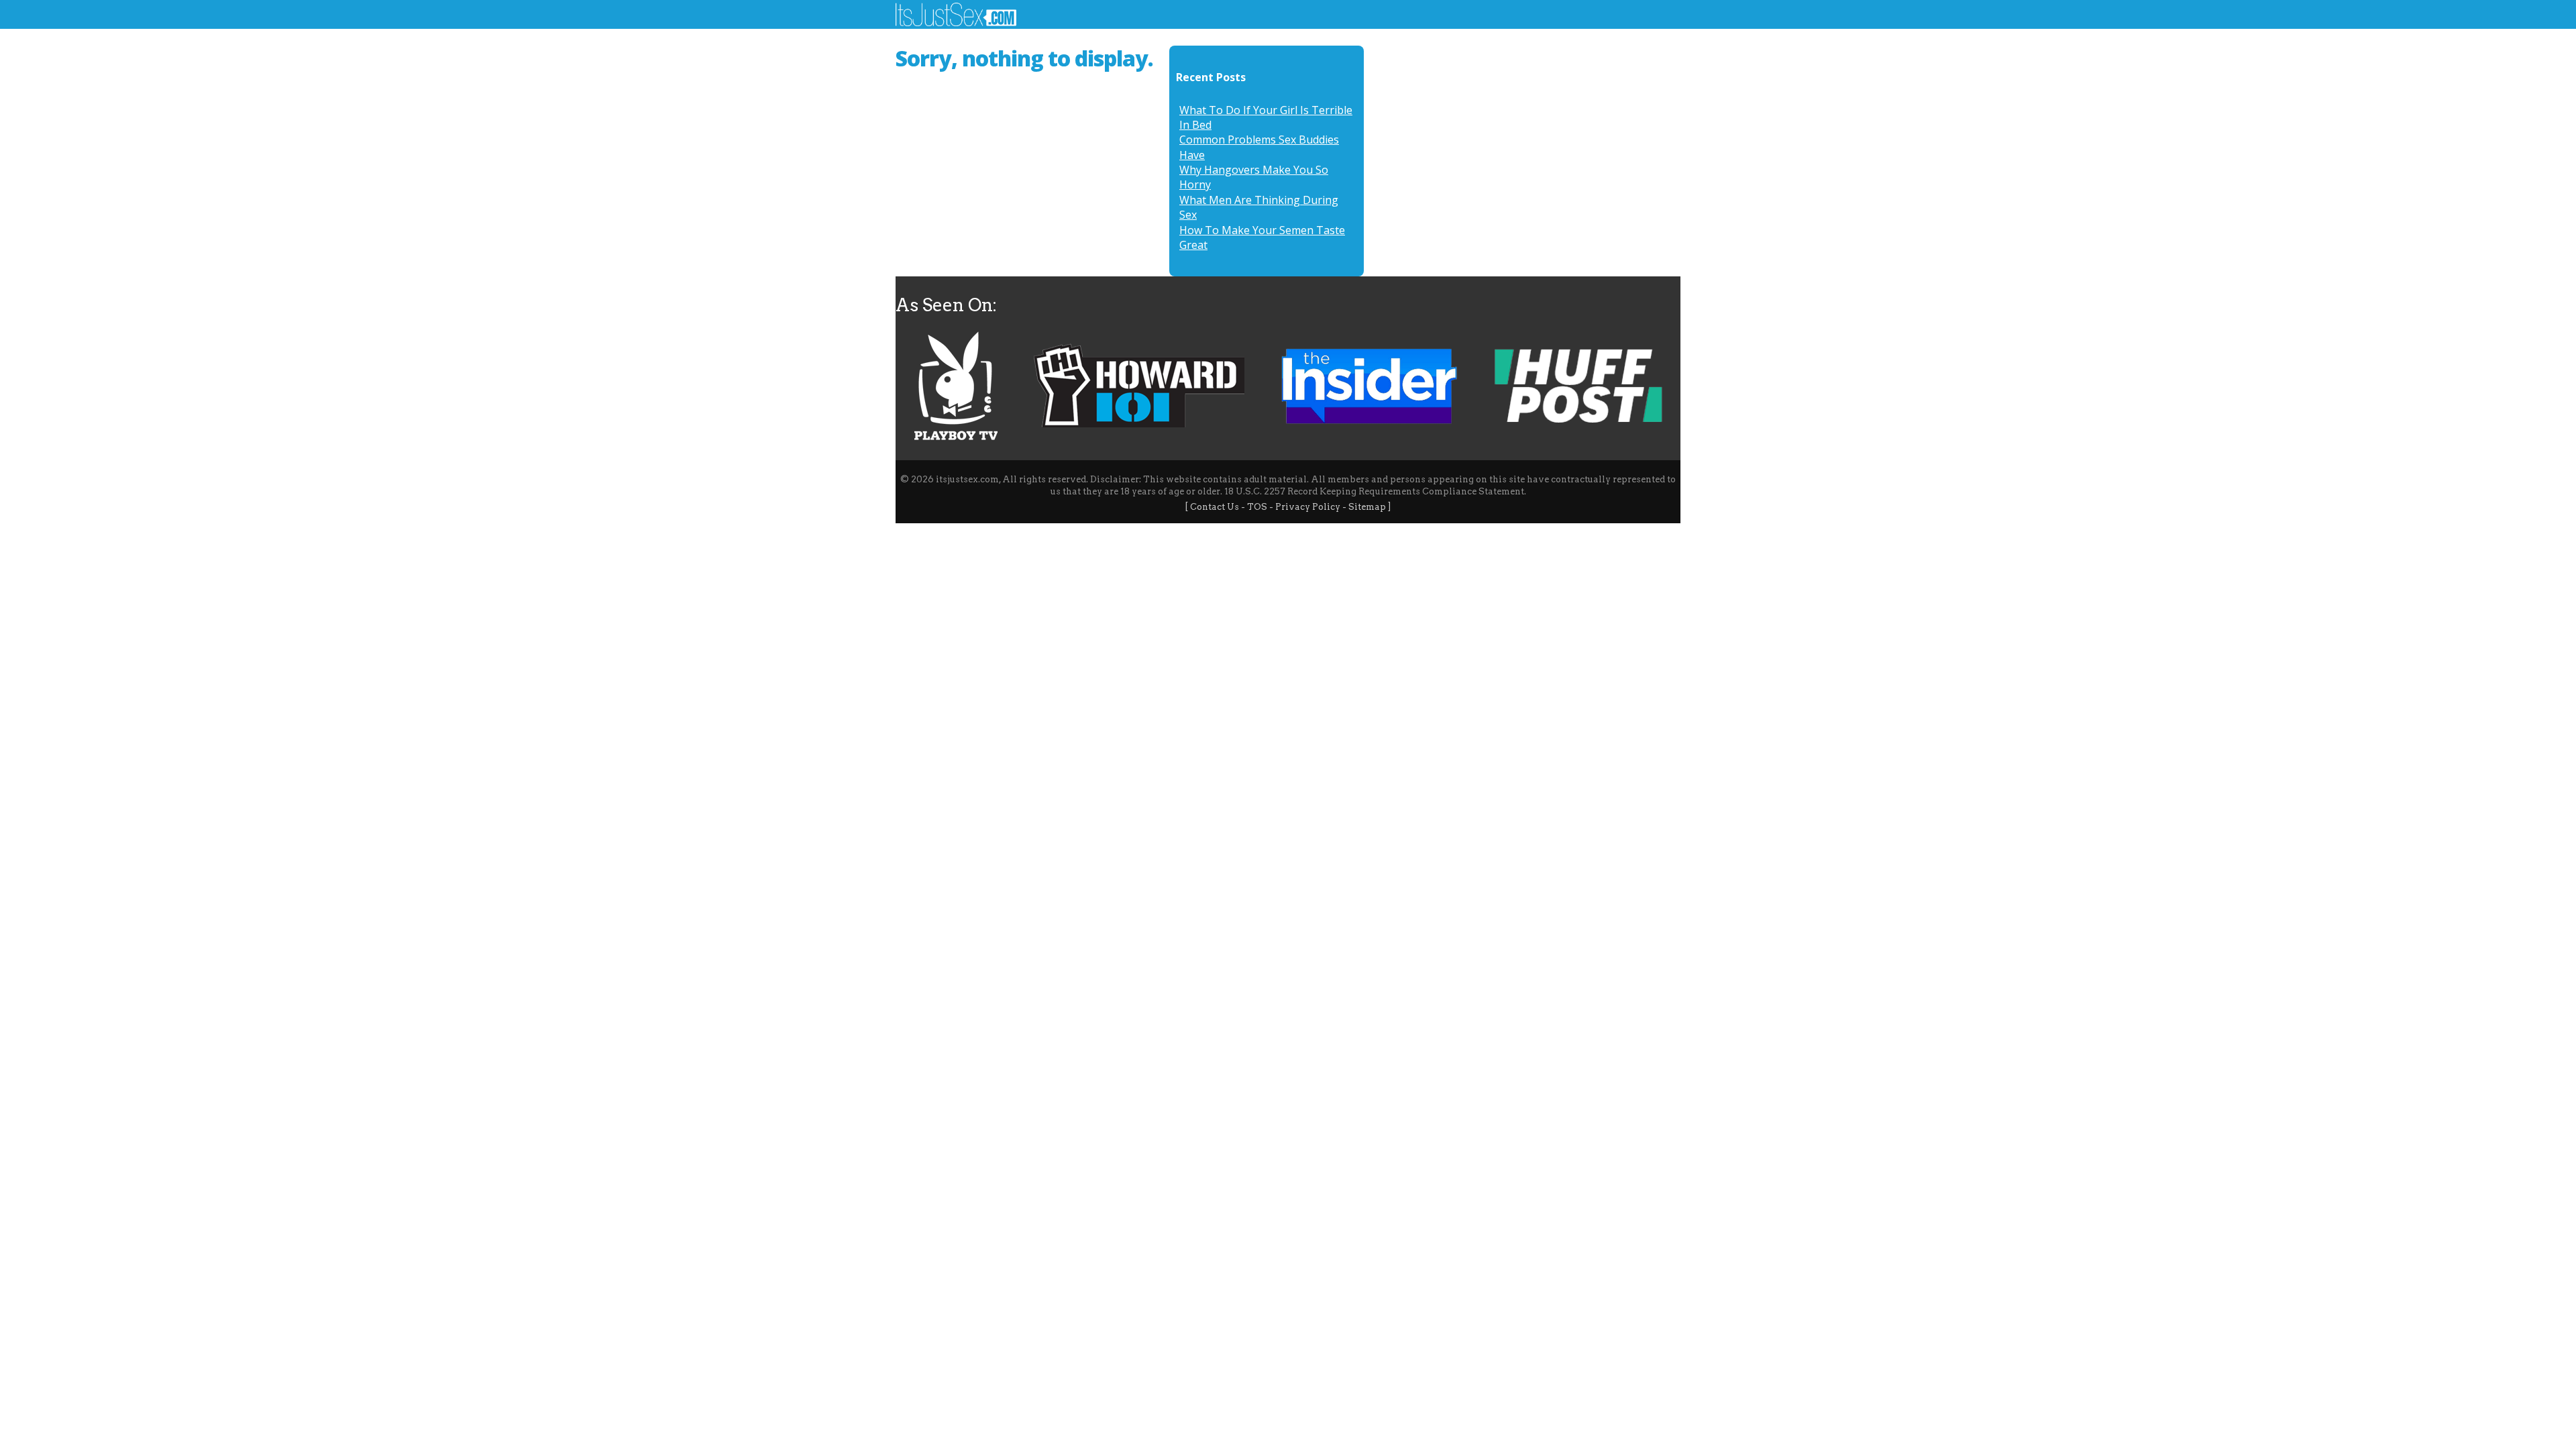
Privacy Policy (1308, 507)
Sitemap (1367, 507)
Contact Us (1215, 507)
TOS (1257, 507)
